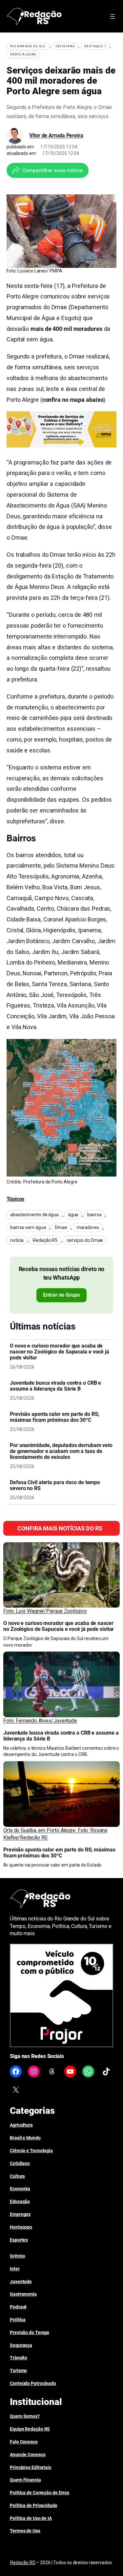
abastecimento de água (34, 1215)
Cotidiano (65, 46)
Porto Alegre (23, 54)
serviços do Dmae (85, 1240)
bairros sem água (28, 1227)
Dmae (61, 1227)
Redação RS (45, 1240)
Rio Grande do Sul (28, 46)
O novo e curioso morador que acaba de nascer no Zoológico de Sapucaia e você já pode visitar (60, 1352)
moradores (88, 1227)
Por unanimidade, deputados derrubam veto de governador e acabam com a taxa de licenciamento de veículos (61, 1451)
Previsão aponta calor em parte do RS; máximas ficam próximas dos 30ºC (54, 1417)
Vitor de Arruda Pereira (56, 135)
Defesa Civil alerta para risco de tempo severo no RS (55, 1485)
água (73, 1215)
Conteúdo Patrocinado (33, 2383)
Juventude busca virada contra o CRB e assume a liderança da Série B (55, 1386)
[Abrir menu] (113, 16)
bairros (94, 1215)
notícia (17, 1240)
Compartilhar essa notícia (52, 170)
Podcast (18, 2307)
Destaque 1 (95, 46)
